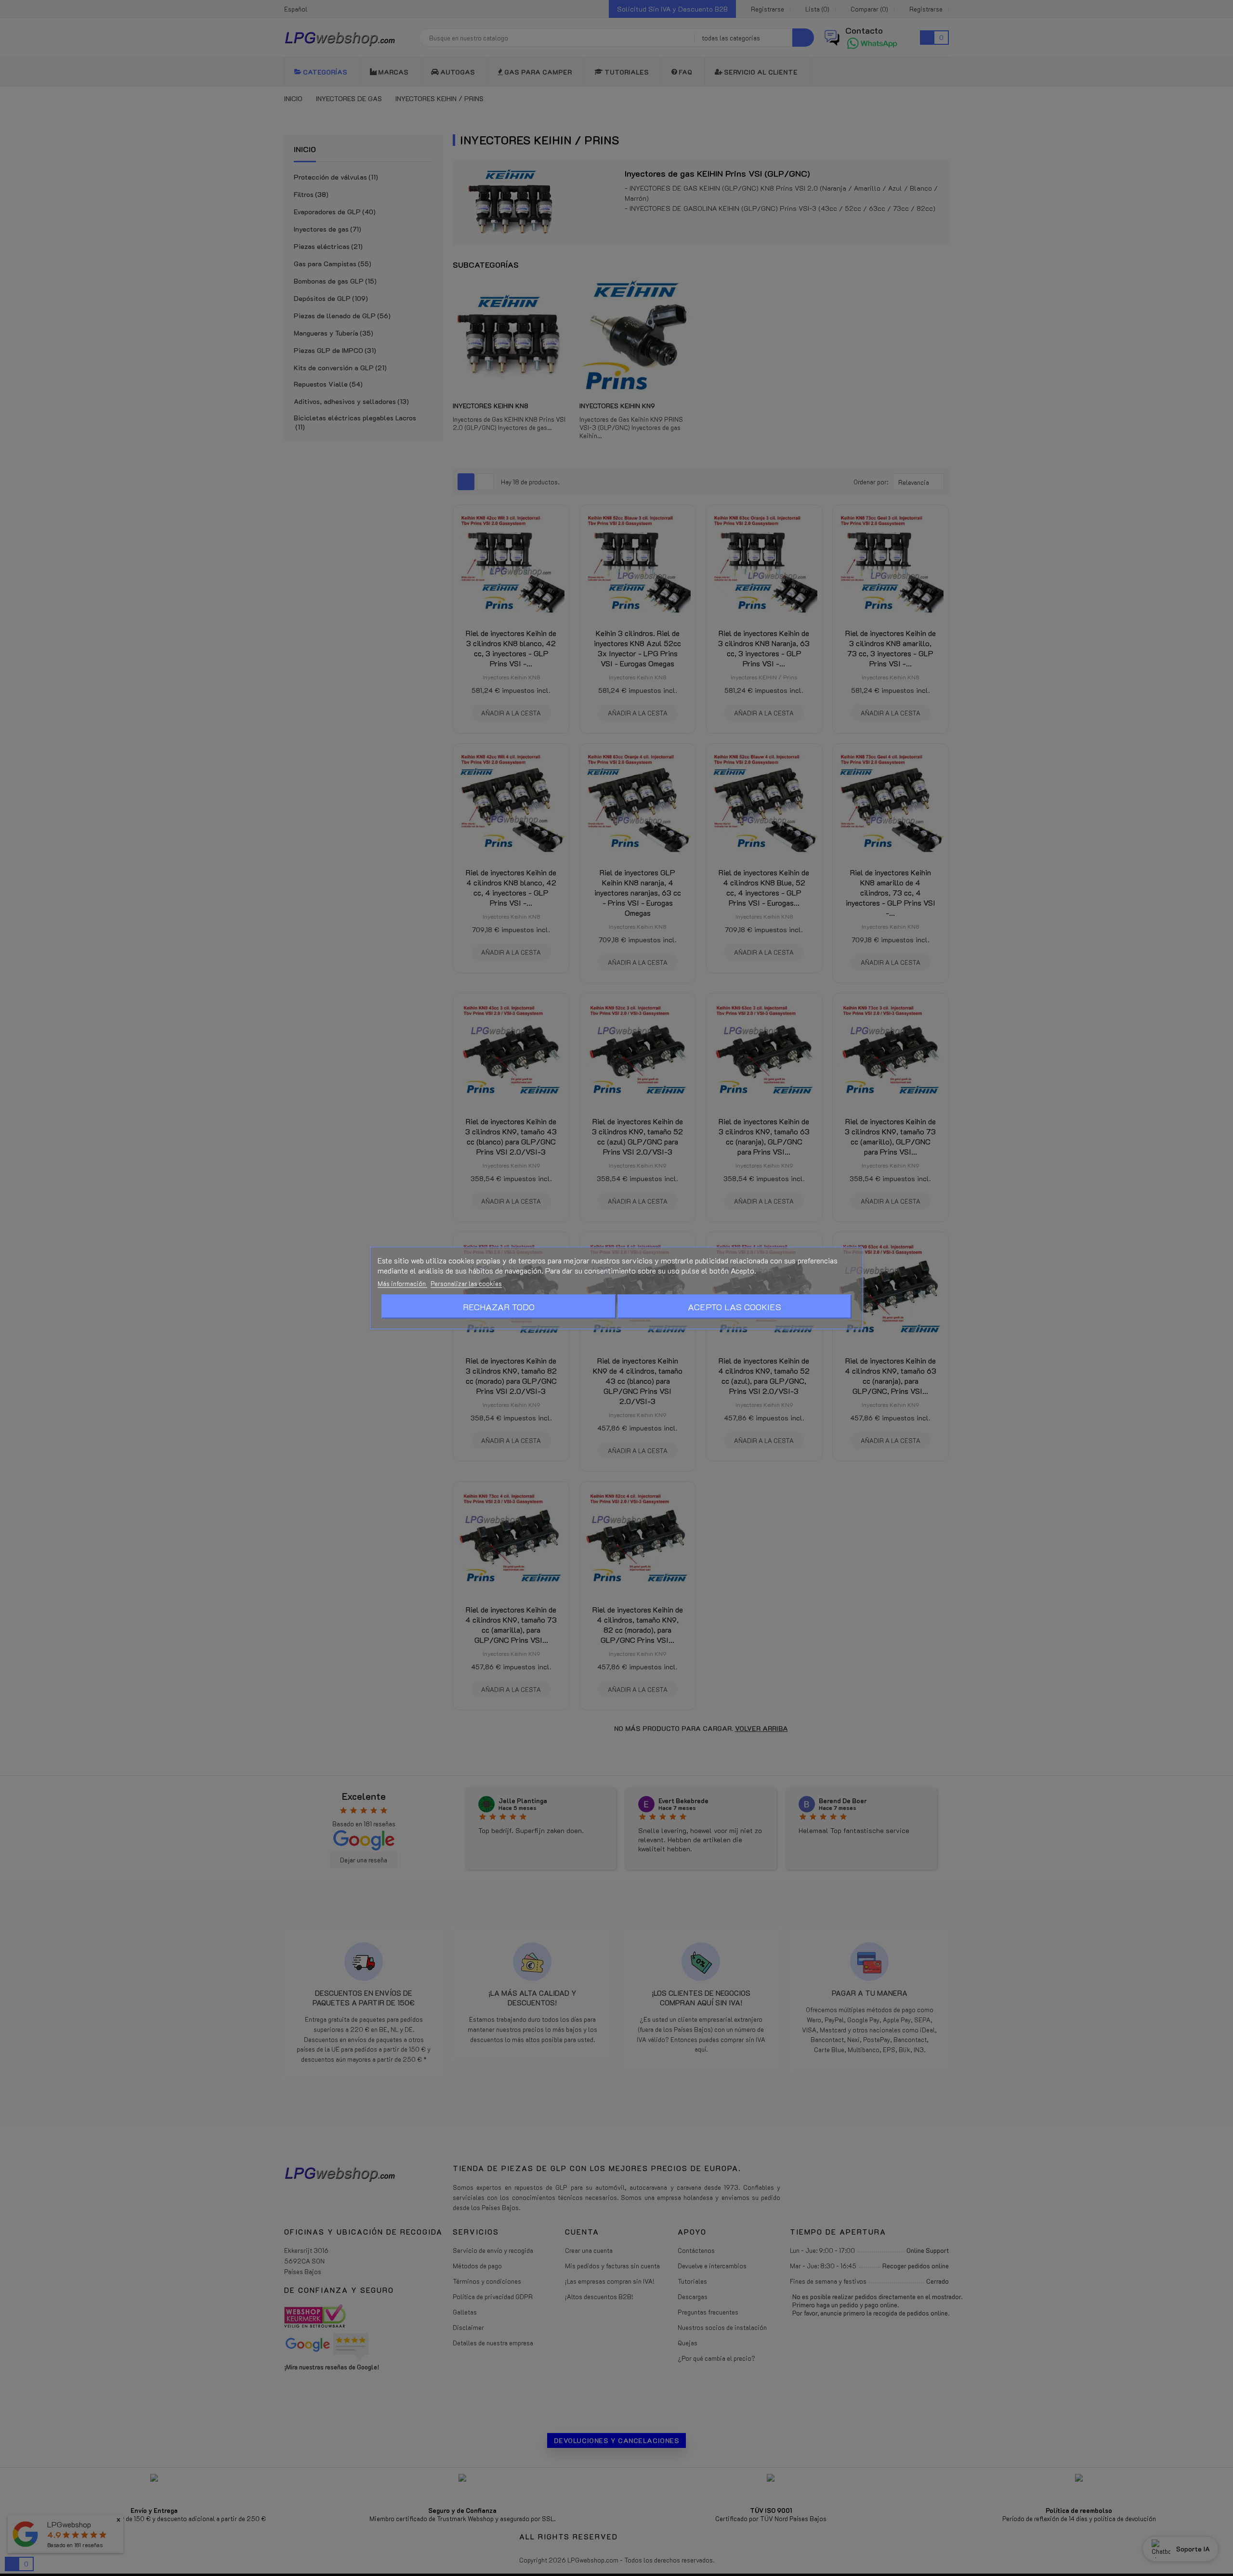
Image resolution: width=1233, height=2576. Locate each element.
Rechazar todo (499, 1307)
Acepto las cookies (735, 1307)
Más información (402, 1283)
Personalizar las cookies (466, 1283)
